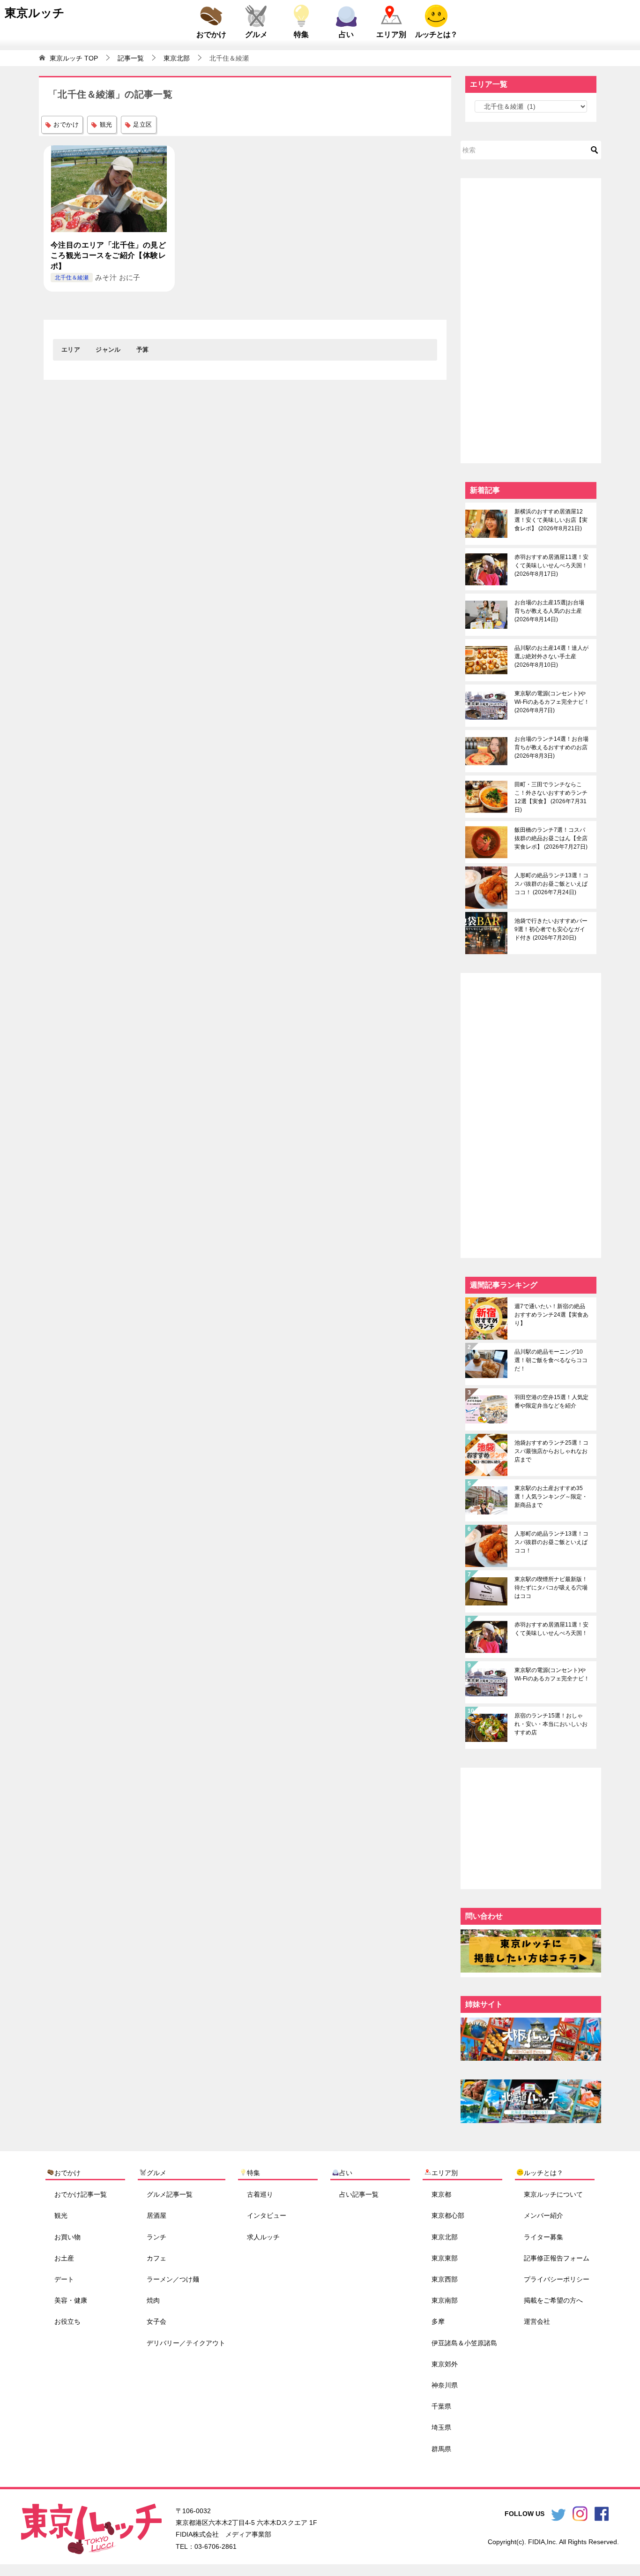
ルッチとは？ (436, 34)
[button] (71, 350)
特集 (301, 34)
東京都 (441, 2194)
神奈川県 (445, 2385)
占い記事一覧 (359, 2194)
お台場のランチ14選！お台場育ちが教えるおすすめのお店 (551, 747)
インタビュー (267, 2215)
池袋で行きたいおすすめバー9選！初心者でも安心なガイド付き (551, 929)
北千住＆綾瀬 (72, 278)
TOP (74, 58)
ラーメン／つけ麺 (173, 2279)
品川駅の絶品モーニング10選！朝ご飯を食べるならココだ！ (551, 1360)
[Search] (595, 150)
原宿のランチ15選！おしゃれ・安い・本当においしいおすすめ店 (551, 1724)
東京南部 (445, 2300)
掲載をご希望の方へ (553, 2300)
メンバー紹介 (543, 2215)
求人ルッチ (263, 2237)
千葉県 (441, 2406)
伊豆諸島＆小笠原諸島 (464, 2343)
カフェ (156, 2258)
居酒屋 (156, 2215)
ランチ (156, 2237)
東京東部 (445, 2258)
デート (64, 2279)
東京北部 (445, 2237)
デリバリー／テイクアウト (186, 2343)
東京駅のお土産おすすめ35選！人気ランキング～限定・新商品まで (551, 1497)
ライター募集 (543, 2237)
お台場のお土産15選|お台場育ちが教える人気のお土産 (549, 611)
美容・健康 (71, 2300)
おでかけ (211, 34)
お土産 (64, 2258)
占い (346, 34)
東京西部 (445, 2279)
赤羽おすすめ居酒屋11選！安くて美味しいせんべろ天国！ (551, 565)
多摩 (438, 2321)
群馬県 (441, 2448)
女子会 (156, 2321)
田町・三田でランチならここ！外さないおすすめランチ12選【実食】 (551, 797)
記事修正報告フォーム (557, 2258)
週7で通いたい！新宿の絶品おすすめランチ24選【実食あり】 (551, 1315)
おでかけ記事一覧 (81, 2194)
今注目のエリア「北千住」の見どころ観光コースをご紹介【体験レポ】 (108, 256)
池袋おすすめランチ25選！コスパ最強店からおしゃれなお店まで (551, 1451)
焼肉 (153, 2300)
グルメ (256, 34)
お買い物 (67, 2237)
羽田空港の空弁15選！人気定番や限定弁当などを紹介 (551, 1401)
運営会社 (537, 2321)
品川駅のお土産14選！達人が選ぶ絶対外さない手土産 (551, 656)
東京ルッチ (35, 13)
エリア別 (391, 34)
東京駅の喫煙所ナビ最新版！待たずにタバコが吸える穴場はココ (551, 1588)
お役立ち (67, 2321)
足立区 (142, 124)
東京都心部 (448, 2215)
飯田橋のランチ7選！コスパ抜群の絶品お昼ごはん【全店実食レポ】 (551, 838)
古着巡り (260, 2194)
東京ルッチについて (553, 2194)
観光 (106, 124)
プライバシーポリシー (557, 2279)
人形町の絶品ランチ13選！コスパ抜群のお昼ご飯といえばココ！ (551, 884)
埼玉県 (441, 2427)
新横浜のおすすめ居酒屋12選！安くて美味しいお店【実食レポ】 (551, 520)
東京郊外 (445, 2364)
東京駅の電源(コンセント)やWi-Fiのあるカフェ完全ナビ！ (552, 702)
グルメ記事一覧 (170, 2194)
